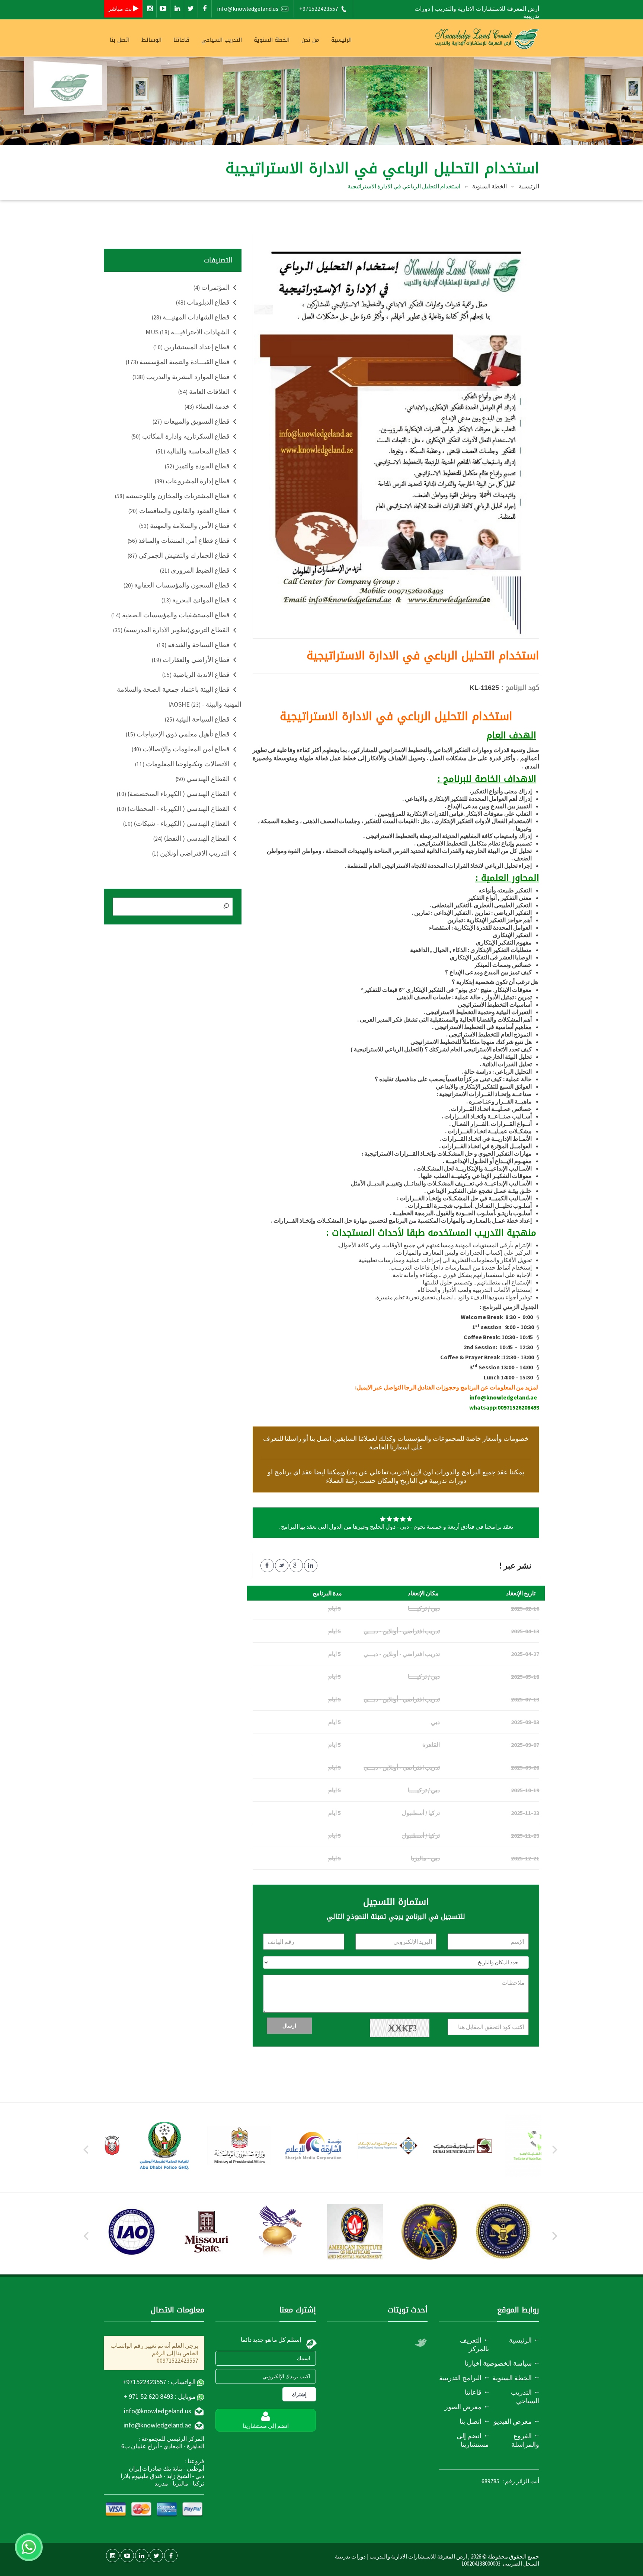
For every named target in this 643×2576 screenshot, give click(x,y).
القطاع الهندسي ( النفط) (191, 838)
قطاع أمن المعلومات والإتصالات (181, 749)
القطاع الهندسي (203, 779)
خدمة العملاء (207, 406)
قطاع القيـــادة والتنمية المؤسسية (178, 362)
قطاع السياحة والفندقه (193, 645)
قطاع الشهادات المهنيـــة (191, 317)
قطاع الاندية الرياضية (196, 674)
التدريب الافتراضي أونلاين (191, 853)
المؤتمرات (212, 287)
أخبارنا (473, 2363)
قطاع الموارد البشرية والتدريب (181, 377)
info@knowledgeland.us (248, 9)
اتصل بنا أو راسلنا (308, 1438)
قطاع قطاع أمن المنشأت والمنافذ (179, 540)
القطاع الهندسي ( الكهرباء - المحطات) (173, 808)
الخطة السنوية (490, 186)
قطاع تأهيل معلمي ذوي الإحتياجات (178, 734)
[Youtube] (163, 9)
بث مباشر (120, 9)
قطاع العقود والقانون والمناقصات (179, 511)
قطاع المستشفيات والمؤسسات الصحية (170, 615)
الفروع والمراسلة (525, 2440)
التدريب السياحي (222, 40)
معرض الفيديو (513, 2421)
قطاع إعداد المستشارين (191, 347)
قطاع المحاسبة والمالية (193, 451)
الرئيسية (341, 40)
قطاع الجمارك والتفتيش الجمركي (179, 555)
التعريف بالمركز (474, 2344)
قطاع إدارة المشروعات (192, 481)
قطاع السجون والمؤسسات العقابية (177, 585)
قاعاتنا (181, 40)
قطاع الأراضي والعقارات (191, 660)
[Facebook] (205, 9)
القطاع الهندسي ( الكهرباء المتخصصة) (173, 794)
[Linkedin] (177, 9)
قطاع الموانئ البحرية (196, 600)
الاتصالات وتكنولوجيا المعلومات (182, 764)
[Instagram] (150, 9)
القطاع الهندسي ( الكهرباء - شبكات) (176, 823)
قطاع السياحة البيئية (197, 719)
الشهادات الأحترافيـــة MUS (188, 332)
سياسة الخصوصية (507, 2363)
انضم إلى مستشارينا (473, 2440)
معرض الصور (463, 2407)
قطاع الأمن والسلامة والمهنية (184, 526)
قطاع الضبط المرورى (195, 570)
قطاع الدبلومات (203, 302)
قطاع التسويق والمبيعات (191, 421)
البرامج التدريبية (460, 2378)
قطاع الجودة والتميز (197, 466)
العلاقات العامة (204, 391)
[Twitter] (191, 9)
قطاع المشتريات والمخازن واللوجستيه (172, 496)
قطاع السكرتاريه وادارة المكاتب (180, 436)
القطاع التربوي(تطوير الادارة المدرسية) (171, 630)
